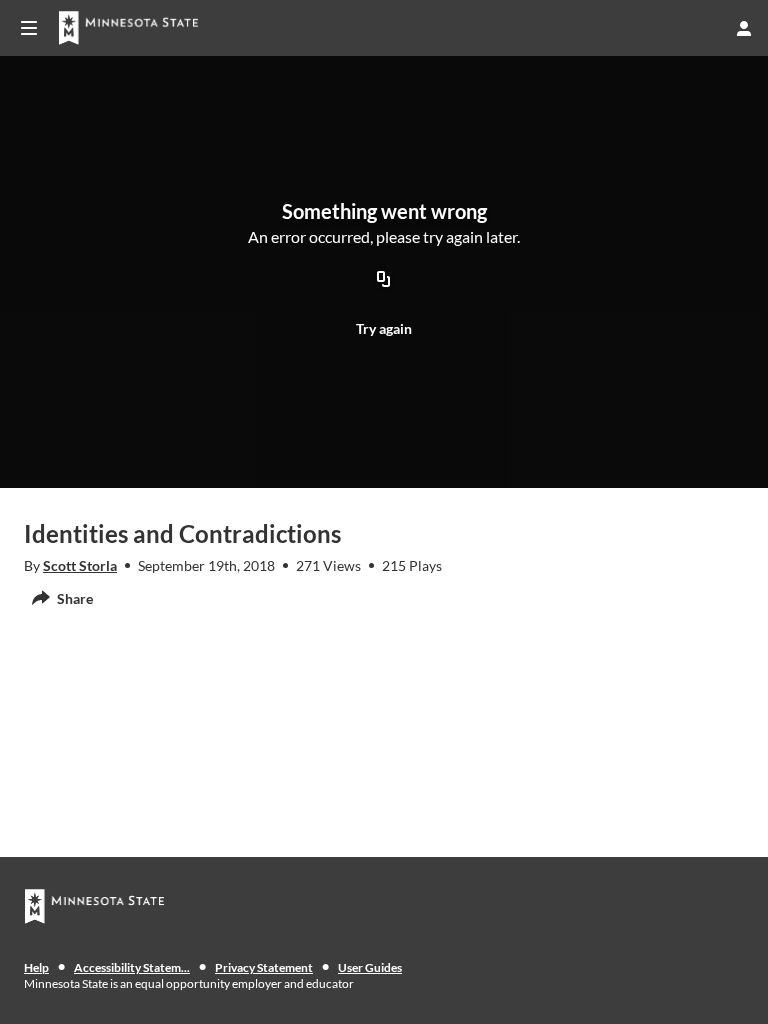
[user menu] (744, 28)
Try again (384, 328)
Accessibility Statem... (132, 967)
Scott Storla (80, 565)
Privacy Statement (264, 967)
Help (36, 967)
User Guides (370, 967)
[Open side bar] (29, 28)
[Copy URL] (384, 280)
